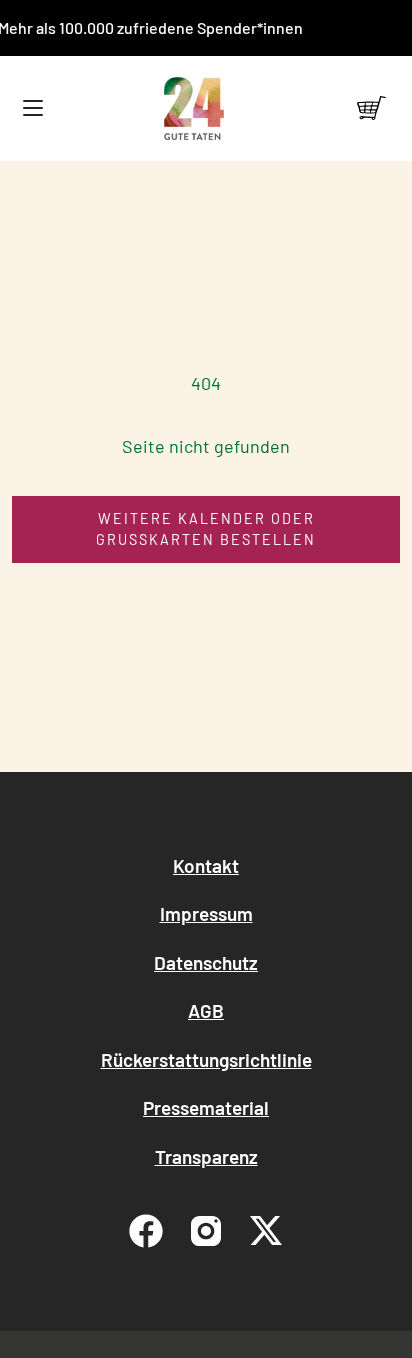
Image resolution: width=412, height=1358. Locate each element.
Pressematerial (206, 1107)
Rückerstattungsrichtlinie (206, 1059)
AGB (206, 1010)
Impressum (206, 913)
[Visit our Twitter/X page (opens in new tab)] (266, 1231)
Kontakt (206, 865)
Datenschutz (206, 962)
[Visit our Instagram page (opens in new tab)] (206, 1231)
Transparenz (206, 1156)
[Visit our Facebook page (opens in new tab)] (146, 1231)
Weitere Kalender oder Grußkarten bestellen (206, 529)
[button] (32, 108)
